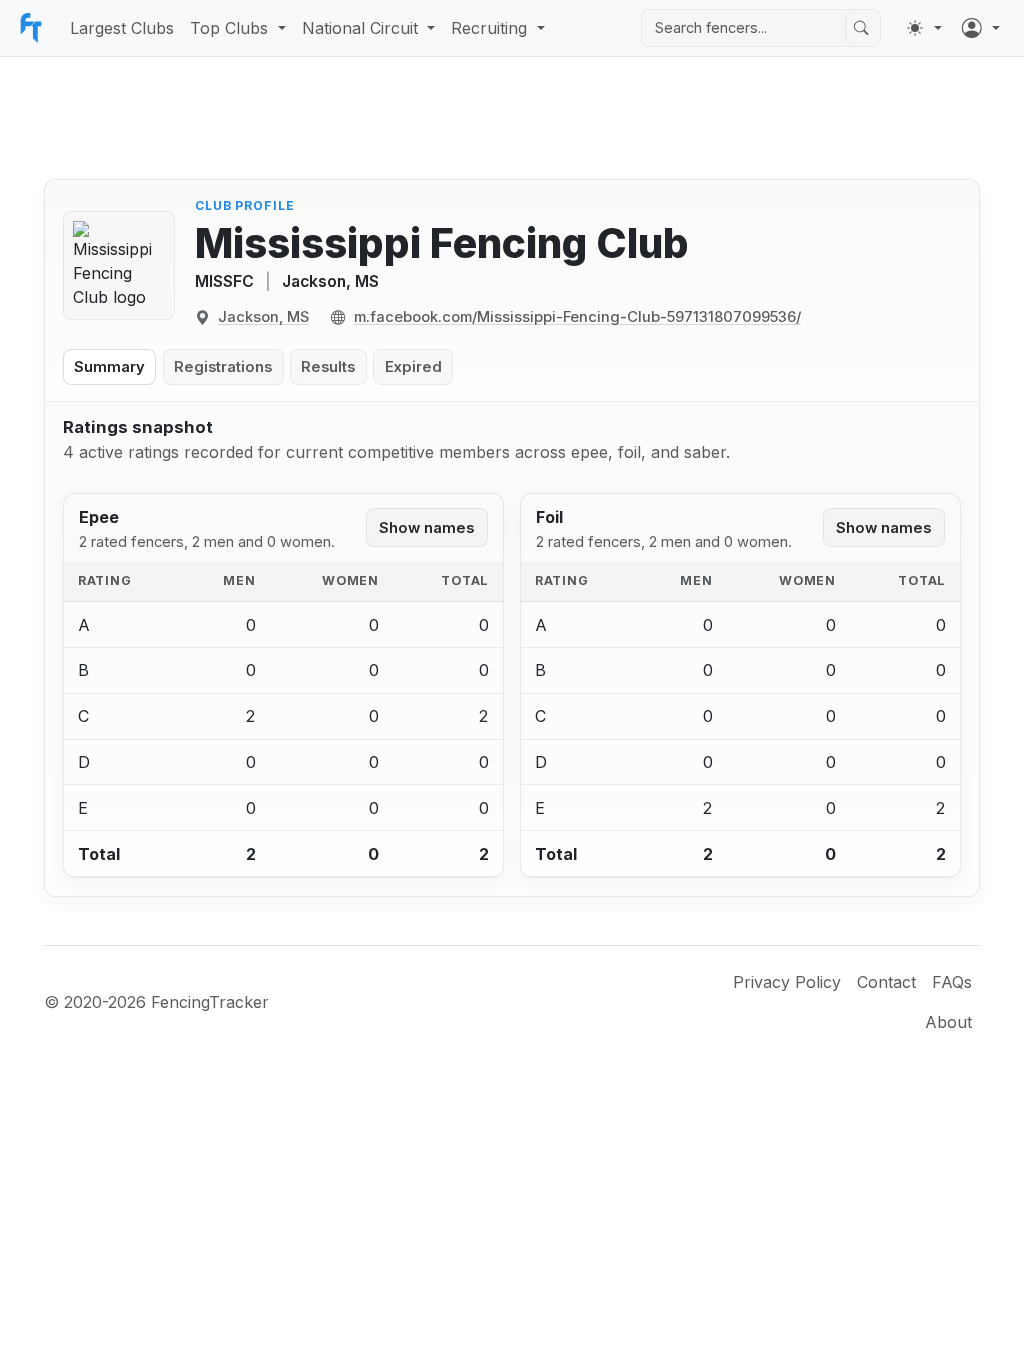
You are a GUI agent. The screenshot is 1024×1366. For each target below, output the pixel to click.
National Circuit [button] (360, 28)
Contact (886, 982)
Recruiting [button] (489, 28)
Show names (426, 528)
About (948, 1022)
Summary (109, 367)
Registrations (223, 367)
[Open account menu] (981, 28)
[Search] (861, 28)
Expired (413, 367)
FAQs (952, 982)
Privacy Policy (787, 982)
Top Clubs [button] (229, 28)
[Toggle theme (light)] (924, 28)
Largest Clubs (122, 28)
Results (328, 367)
